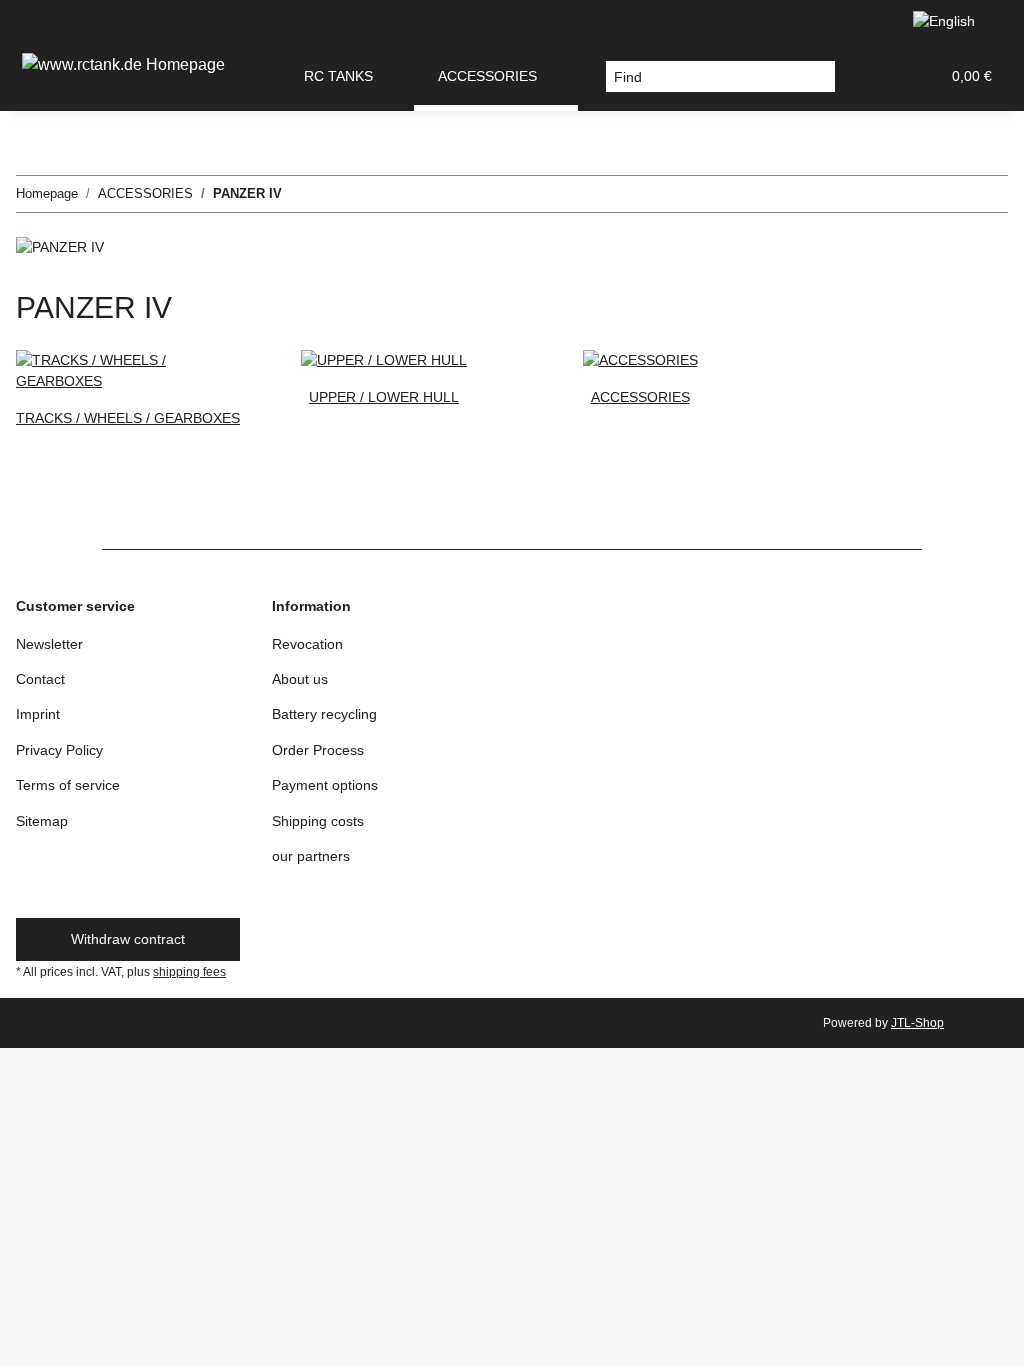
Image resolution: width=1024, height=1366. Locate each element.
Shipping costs (318, 821)
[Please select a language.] (952, 21)
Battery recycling (324, 714)
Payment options (325, 785)
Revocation (307, 644)
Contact (40, 679)
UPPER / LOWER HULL (384, 397)
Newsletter (49, 644)
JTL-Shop (917, 1023)
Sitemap (42, 821)
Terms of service (68, 785)
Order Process (318, 750)
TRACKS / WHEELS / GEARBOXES (128, 418)
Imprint (38, 714)
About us (300, 679)
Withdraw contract (128, 939)
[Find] (819, 77)
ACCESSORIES (640, 397)
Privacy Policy (59, 750)
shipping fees (189, 972)
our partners (311, 856)
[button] (876, 76)
